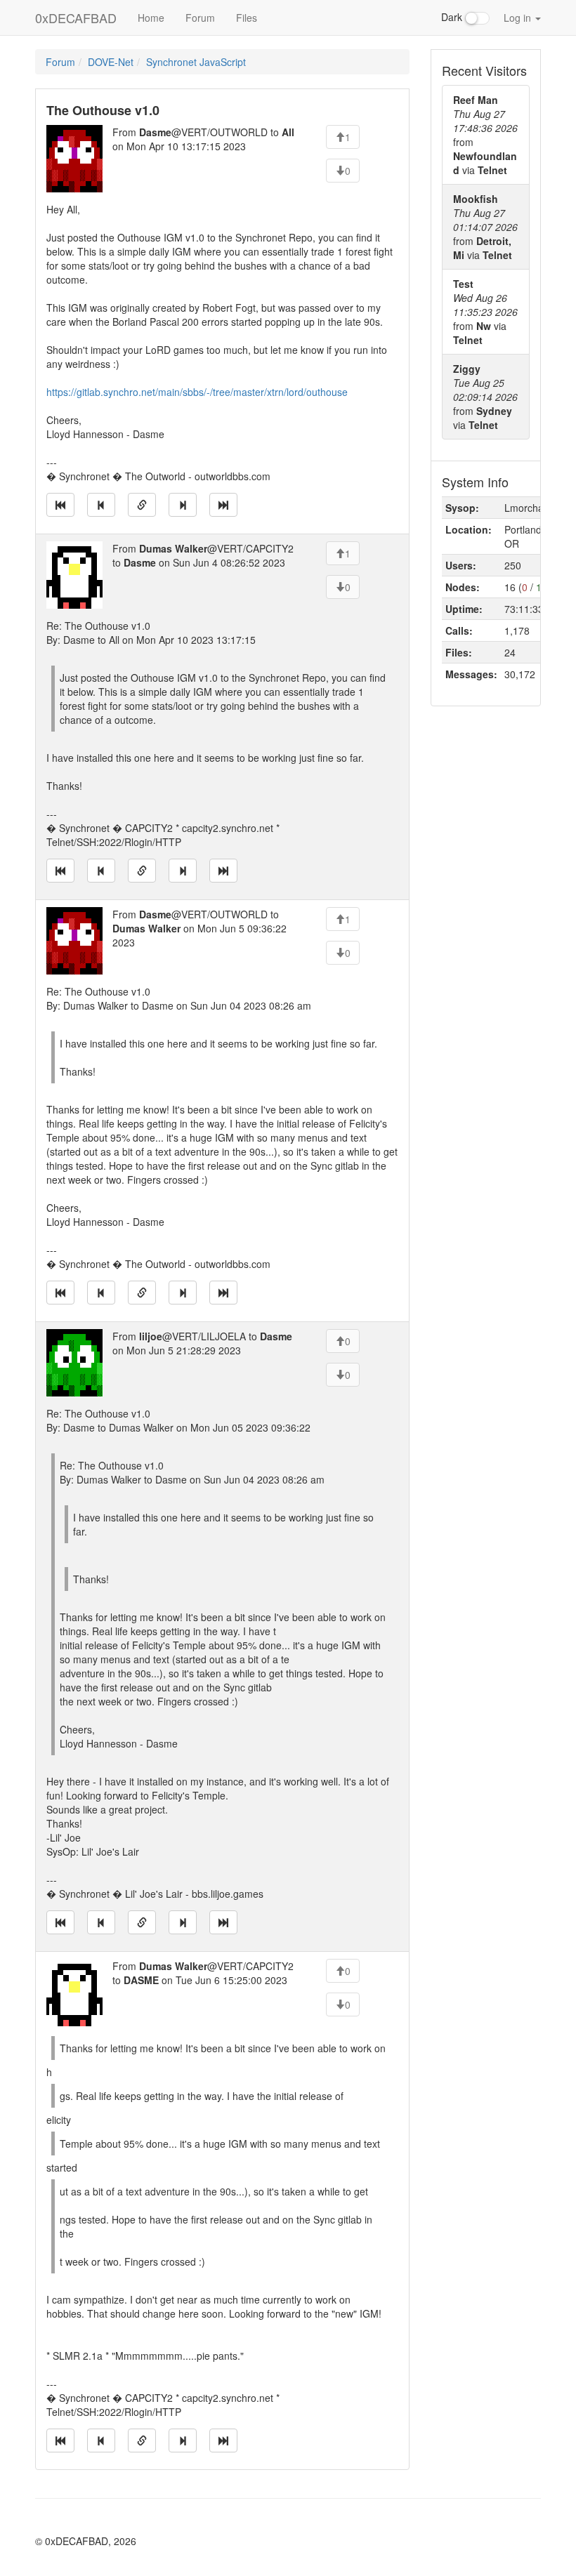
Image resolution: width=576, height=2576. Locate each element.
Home (151, 18)
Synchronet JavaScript (196, 62)
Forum (200, 18)
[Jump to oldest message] (60, 505)
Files (247, 18)
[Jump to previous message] (101, 505)
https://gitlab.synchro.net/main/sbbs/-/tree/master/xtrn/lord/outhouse (197, 392)
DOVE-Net (111, 62)
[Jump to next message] (183, 505)
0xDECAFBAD (76, 18)
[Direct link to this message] (142, 505)
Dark (453, 17)
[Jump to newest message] (223, 505)
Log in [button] (519, 18)
